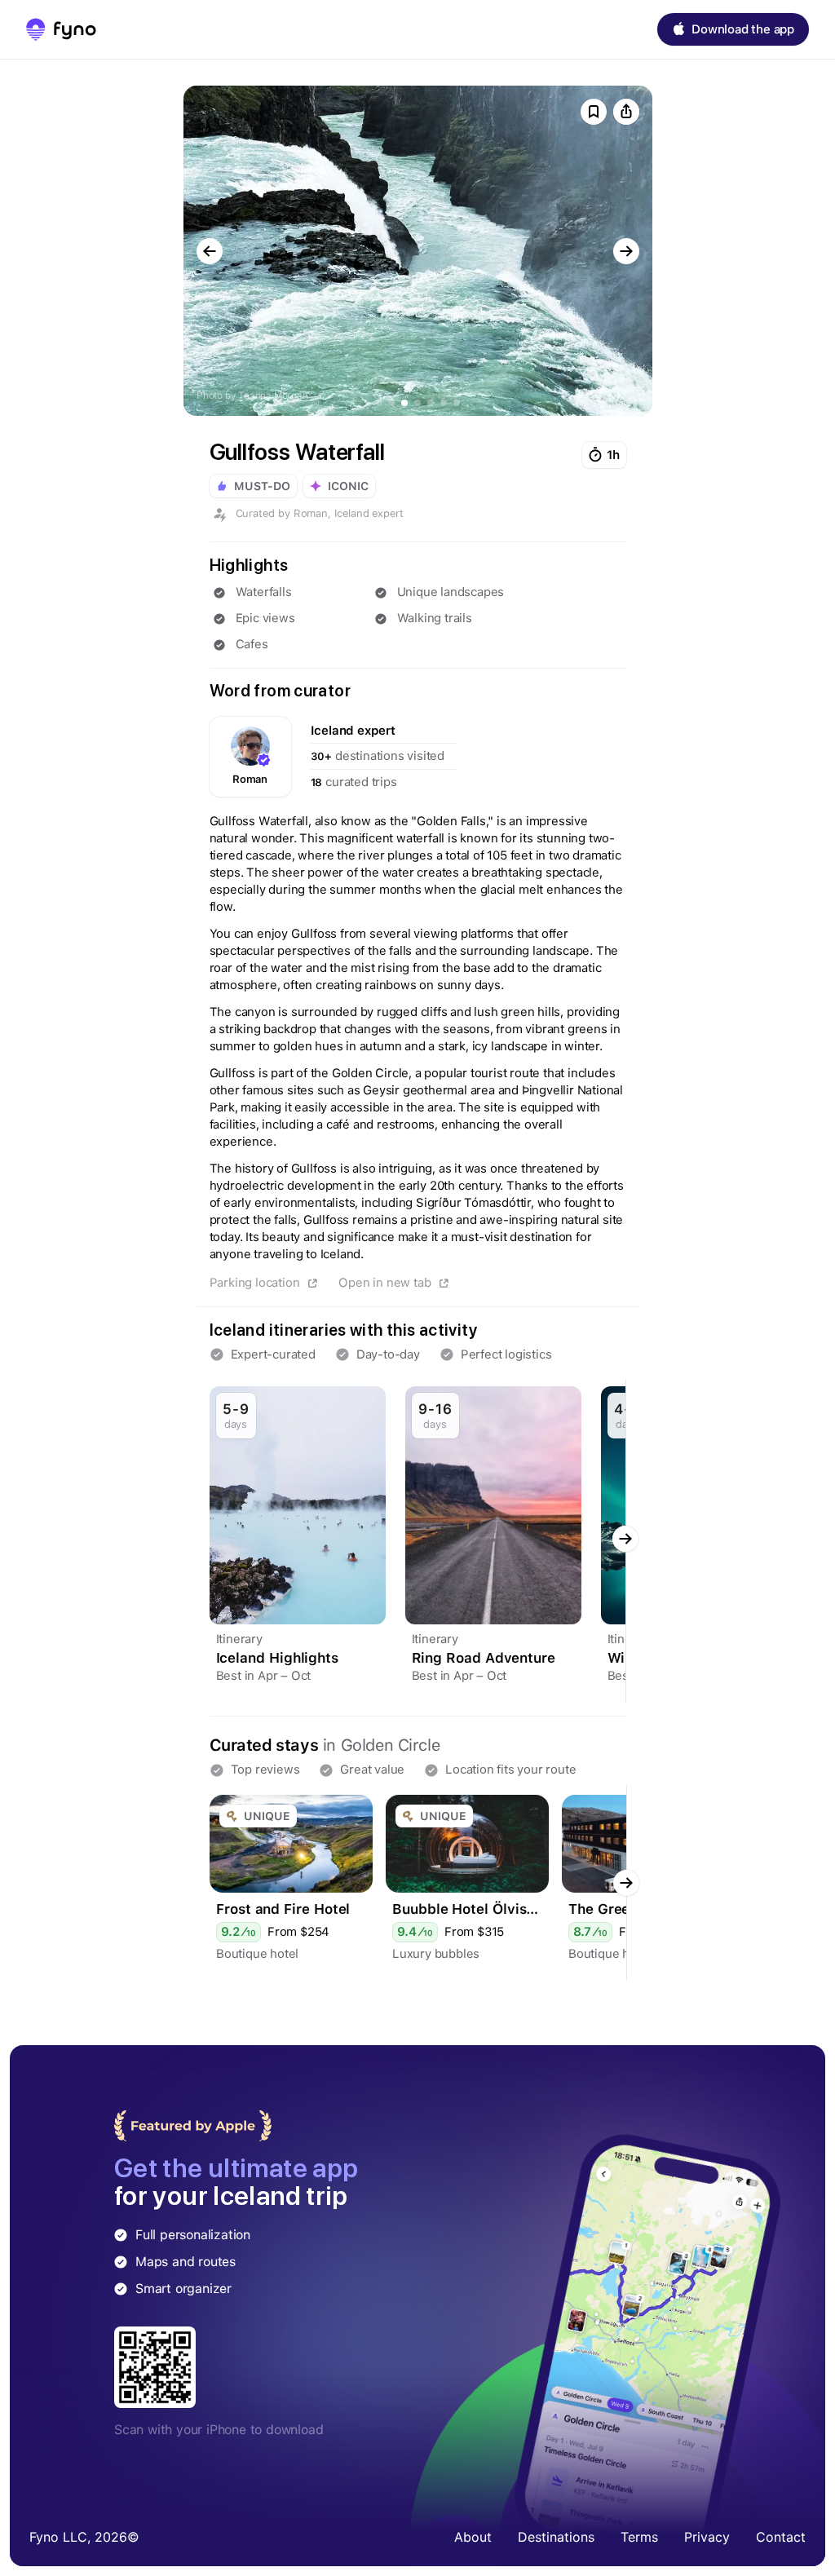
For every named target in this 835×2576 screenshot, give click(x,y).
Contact (781, 2537)
